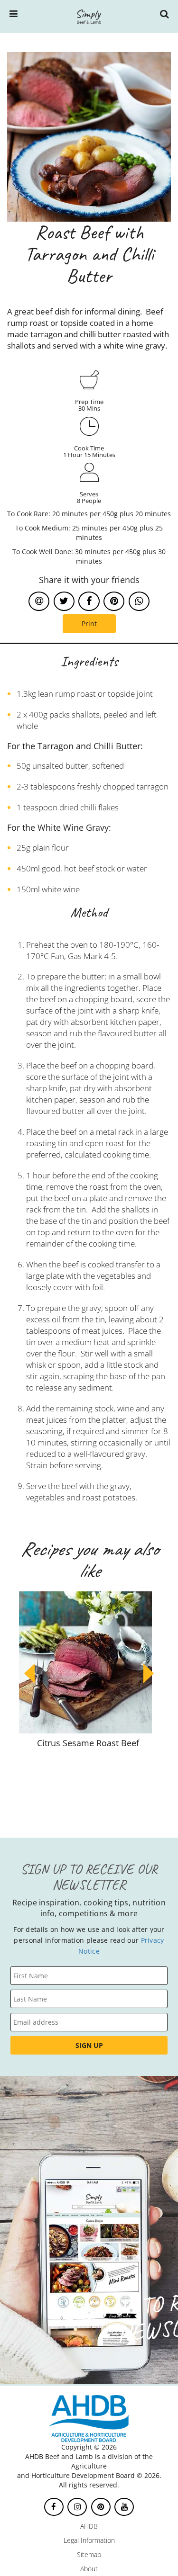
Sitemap (89, 2554)
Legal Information (89, 2540)
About (89, 2569)
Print (89, 624)
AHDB (89, 2526)
